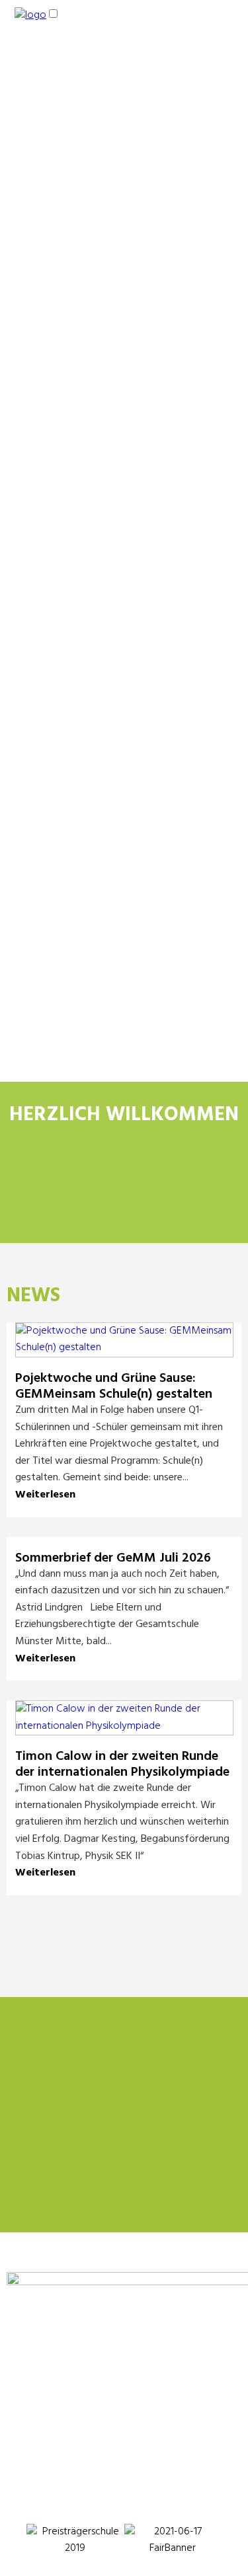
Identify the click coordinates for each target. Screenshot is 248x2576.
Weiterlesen (45, 1495)
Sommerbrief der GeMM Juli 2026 (113, 1558)
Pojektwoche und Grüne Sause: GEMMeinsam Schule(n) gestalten (114, 1386)
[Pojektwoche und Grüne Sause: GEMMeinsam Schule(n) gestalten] (124, 1347)
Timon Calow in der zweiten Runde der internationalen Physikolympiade (122, 1764)
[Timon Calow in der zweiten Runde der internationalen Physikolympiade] (124, 1726)
